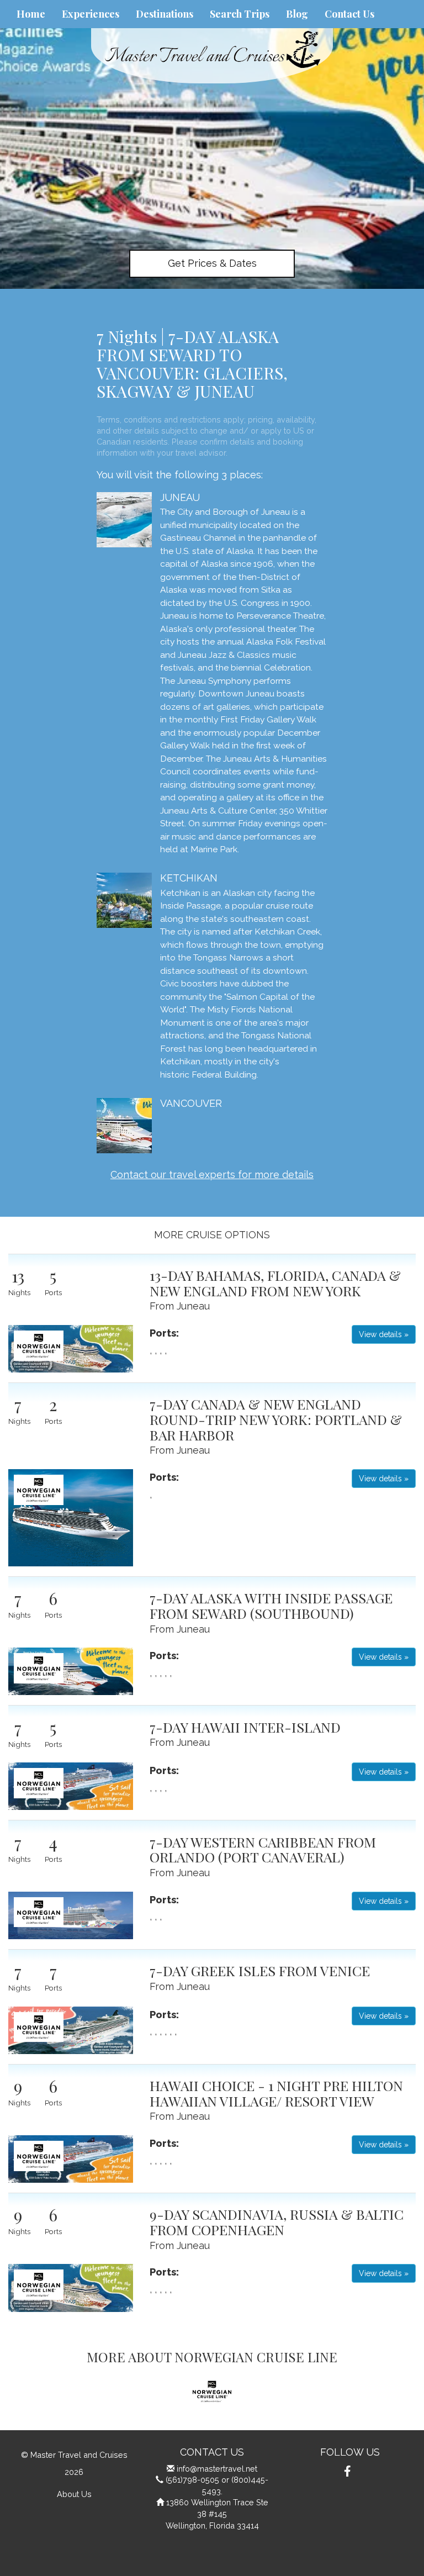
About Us (74, 2494)
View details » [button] (384, 1334)
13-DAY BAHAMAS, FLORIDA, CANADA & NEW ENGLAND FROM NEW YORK (275, 1283)
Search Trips (240, 14)
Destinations (165, 14)
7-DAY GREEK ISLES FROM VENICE (260, 1970)
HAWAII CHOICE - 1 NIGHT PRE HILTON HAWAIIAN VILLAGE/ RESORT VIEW (276, 2093)
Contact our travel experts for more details (212, 1174)
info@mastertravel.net (217, 2469)
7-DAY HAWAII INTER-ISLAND (245, 1727)
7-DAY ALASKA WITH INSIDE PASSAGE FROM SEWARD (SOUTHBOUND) (271, 1605)
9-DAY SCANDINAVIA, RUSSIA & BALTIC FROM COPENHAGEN (277, 2222)
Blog (297, 14)
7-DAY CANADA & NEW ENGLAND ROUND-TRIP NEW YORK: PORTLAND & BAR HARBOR (276, 1419)
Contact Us (349, 14)
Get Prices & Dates (212, 263)
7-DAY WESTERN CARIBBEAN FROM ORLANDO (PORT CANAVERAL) (263, 1849)
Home (31, 14)
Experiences (91, 14)
